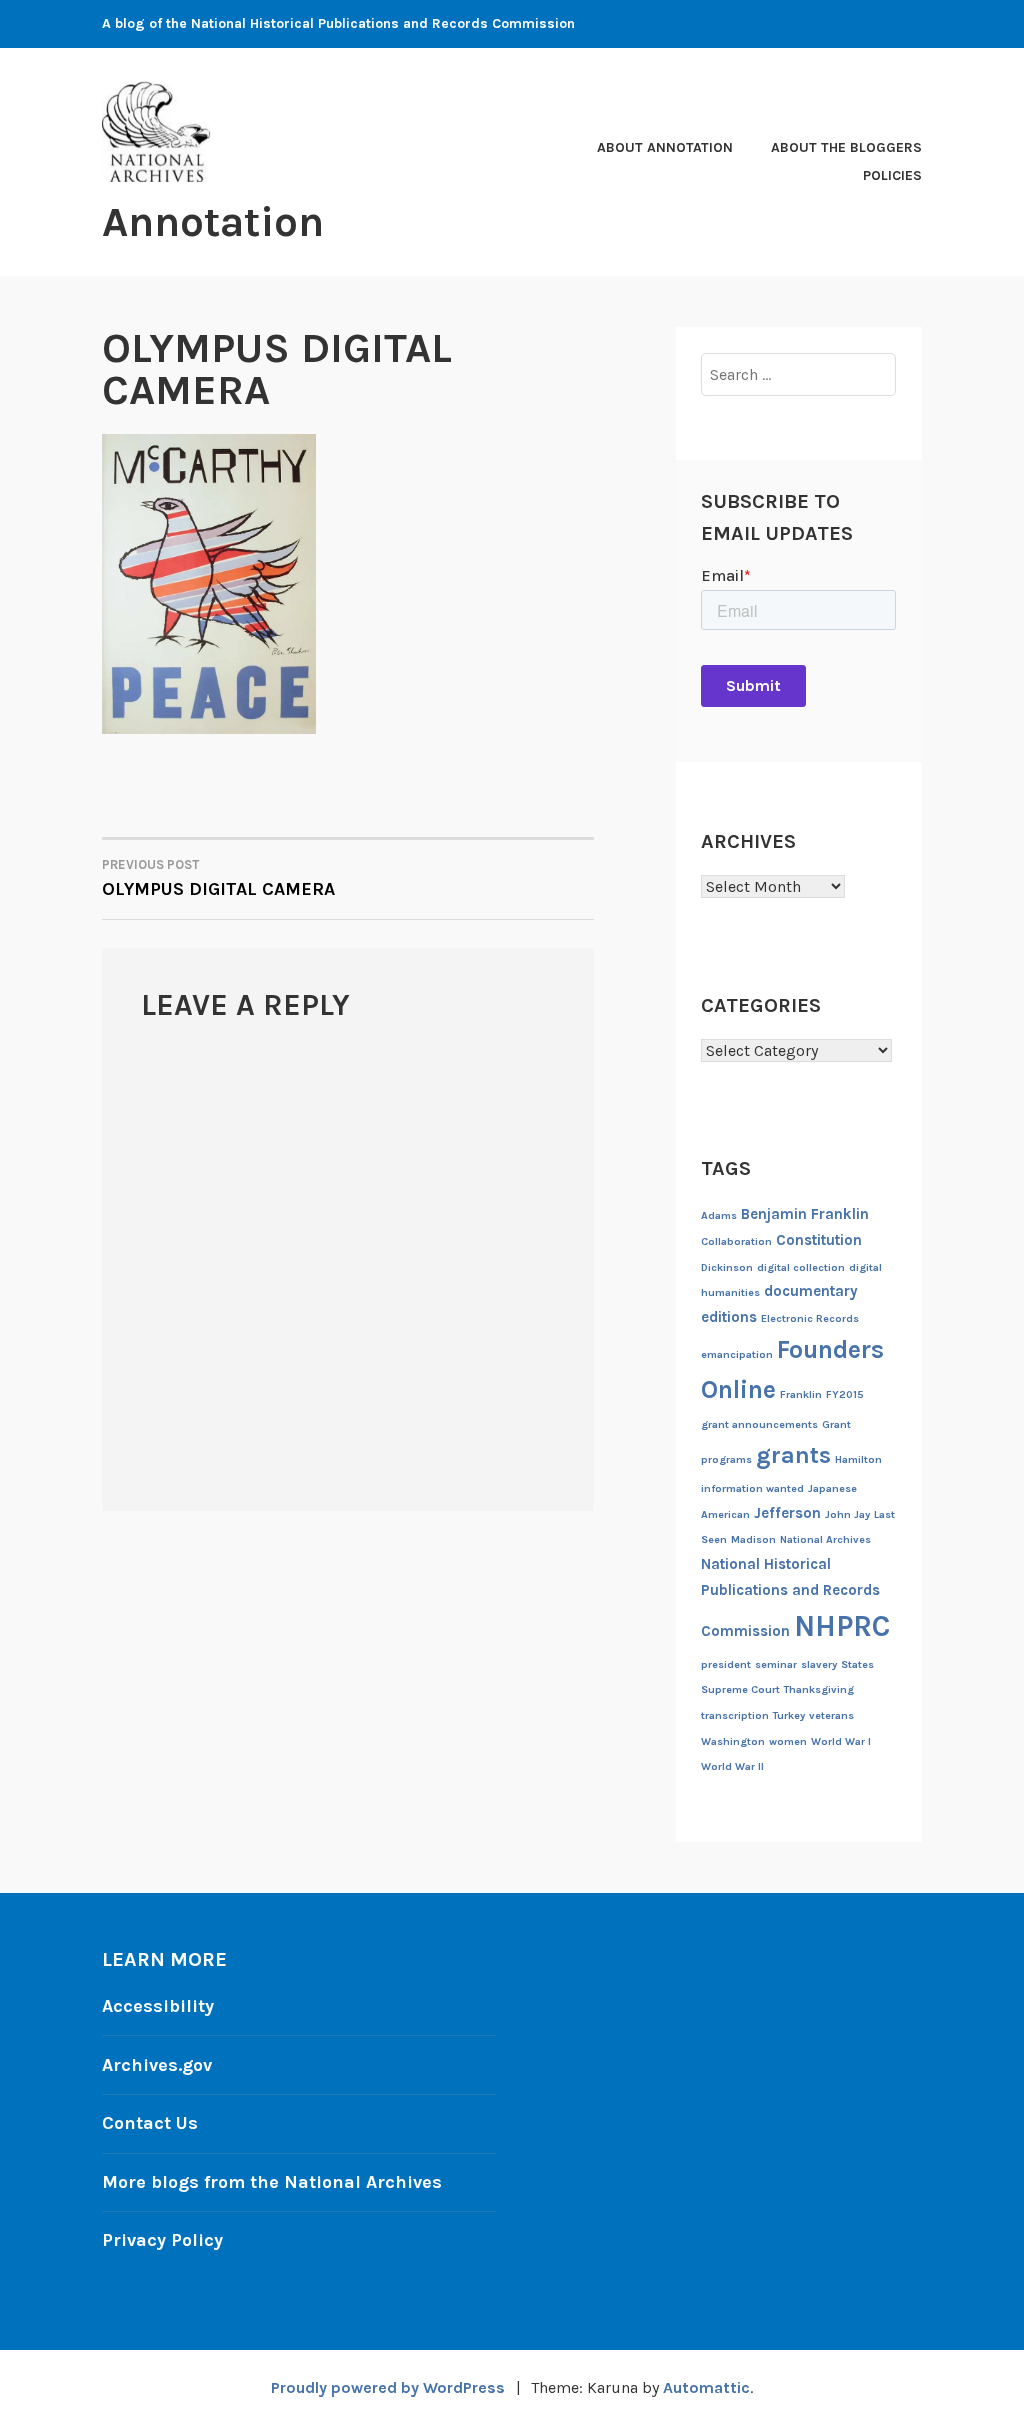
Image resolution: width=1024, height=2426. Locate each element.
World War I (841, 1741)
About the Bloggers (846, 147)
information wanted (752, 1488)
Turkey (789, 1715)
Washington (733, 1741)
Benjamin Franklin (805, 1214)
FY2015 (845, 1394)
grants (793, 1455)
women (788, 1741)
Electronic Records (810, 1318)
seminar (776, 1664)
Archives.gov (157, 2065)
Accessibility (158, 2006)
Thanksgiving (819, 1689)
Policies (892, 175)
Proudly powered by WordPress (388, 2387)
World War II (732, 1766)
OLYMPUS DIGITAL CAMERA (218, 878)
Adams (719, 1215)
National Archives (825, 1539)
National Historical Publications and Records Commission (790, 1597)
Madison (753, 1539)
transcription (735, 1715)
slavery (819, 1664)
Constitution (819, 1240)
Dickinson (727, 1267)
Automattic (706, 2387)
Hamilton (858, 1459)
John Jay (847, 1514)
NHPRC (842, 1626)
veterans (831, 1715)
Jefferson (787, 1513)
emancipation (737, 1354)
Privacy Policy (162, 2240)
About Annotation (665, 147)
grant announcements (759, 1424)
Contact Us (150, 2123)
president (726, 1664)
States (857, 1664)
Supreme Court (740, 1689)
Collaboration (736, 1241)
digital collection (801, 1267)
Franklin (801, 1394)
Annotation (213, 222)
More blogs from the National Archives (272, 2182)
